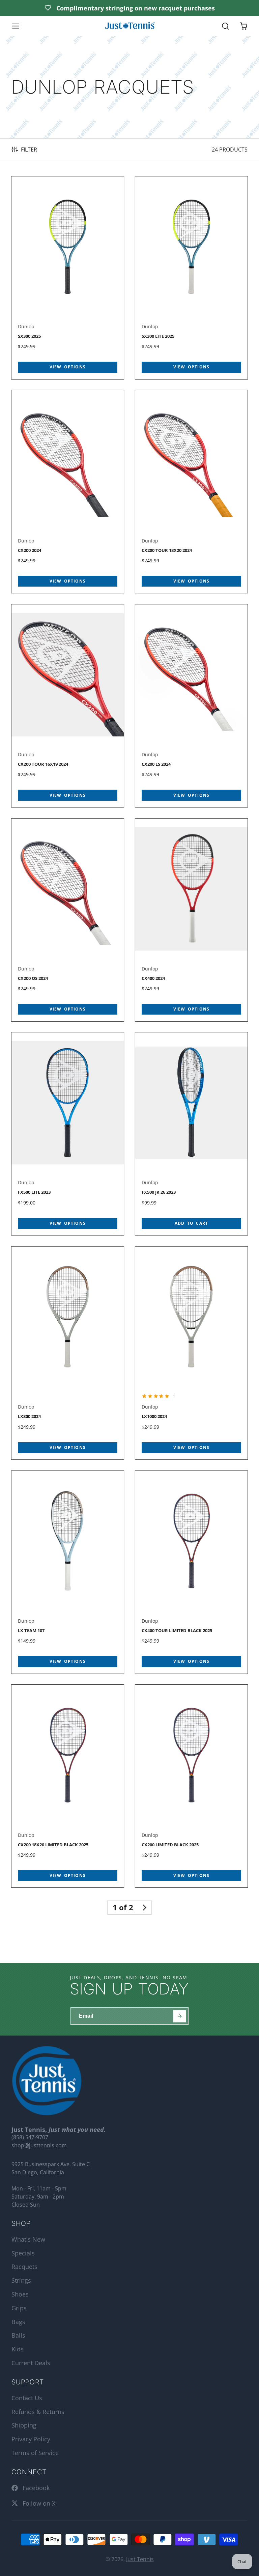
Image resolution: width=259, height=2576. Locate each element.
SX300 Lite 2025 (192, 278)
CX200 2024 (68, 492)
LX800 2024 (68, 1353)
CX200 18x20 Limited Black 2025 (68, 1786)
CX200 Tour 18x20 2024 (192, 492)
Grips (19, 2308)
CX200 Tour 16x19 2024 (68, 706)
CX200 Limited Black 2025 (192, 1786)
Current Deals (31, 2363)
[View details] (47, 2081)
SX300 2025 (68, 278)
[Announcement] (129, 8)
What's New (28, 2239)
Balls (18, 2335)
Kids (18, 2349)
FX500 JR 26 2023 (192, 1134)
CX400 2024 (192, 920)
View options (68, 367)
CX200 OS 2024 (68, 920)
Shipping (24, 2425)
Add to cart (191, 1223)
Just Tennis (140, 2559)
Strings (21, 2280)
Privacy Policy (31, 2439)
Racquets (24, 2267)
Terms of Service (35, 2453)
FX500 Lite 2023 (68, 1134)
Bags (18, 2322)
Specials (23, 2253)
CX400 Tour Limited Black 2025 (192, 1572)
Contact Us (27, 2398)
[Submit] (180, 2016)
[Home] (129, 26)
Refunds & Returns (38, 2412)
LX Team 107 (68, 1572)
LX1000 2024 (192, 1353)
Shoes (20, 2294)
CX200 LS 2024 (192, 706)
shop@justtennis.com (39, 2145)
